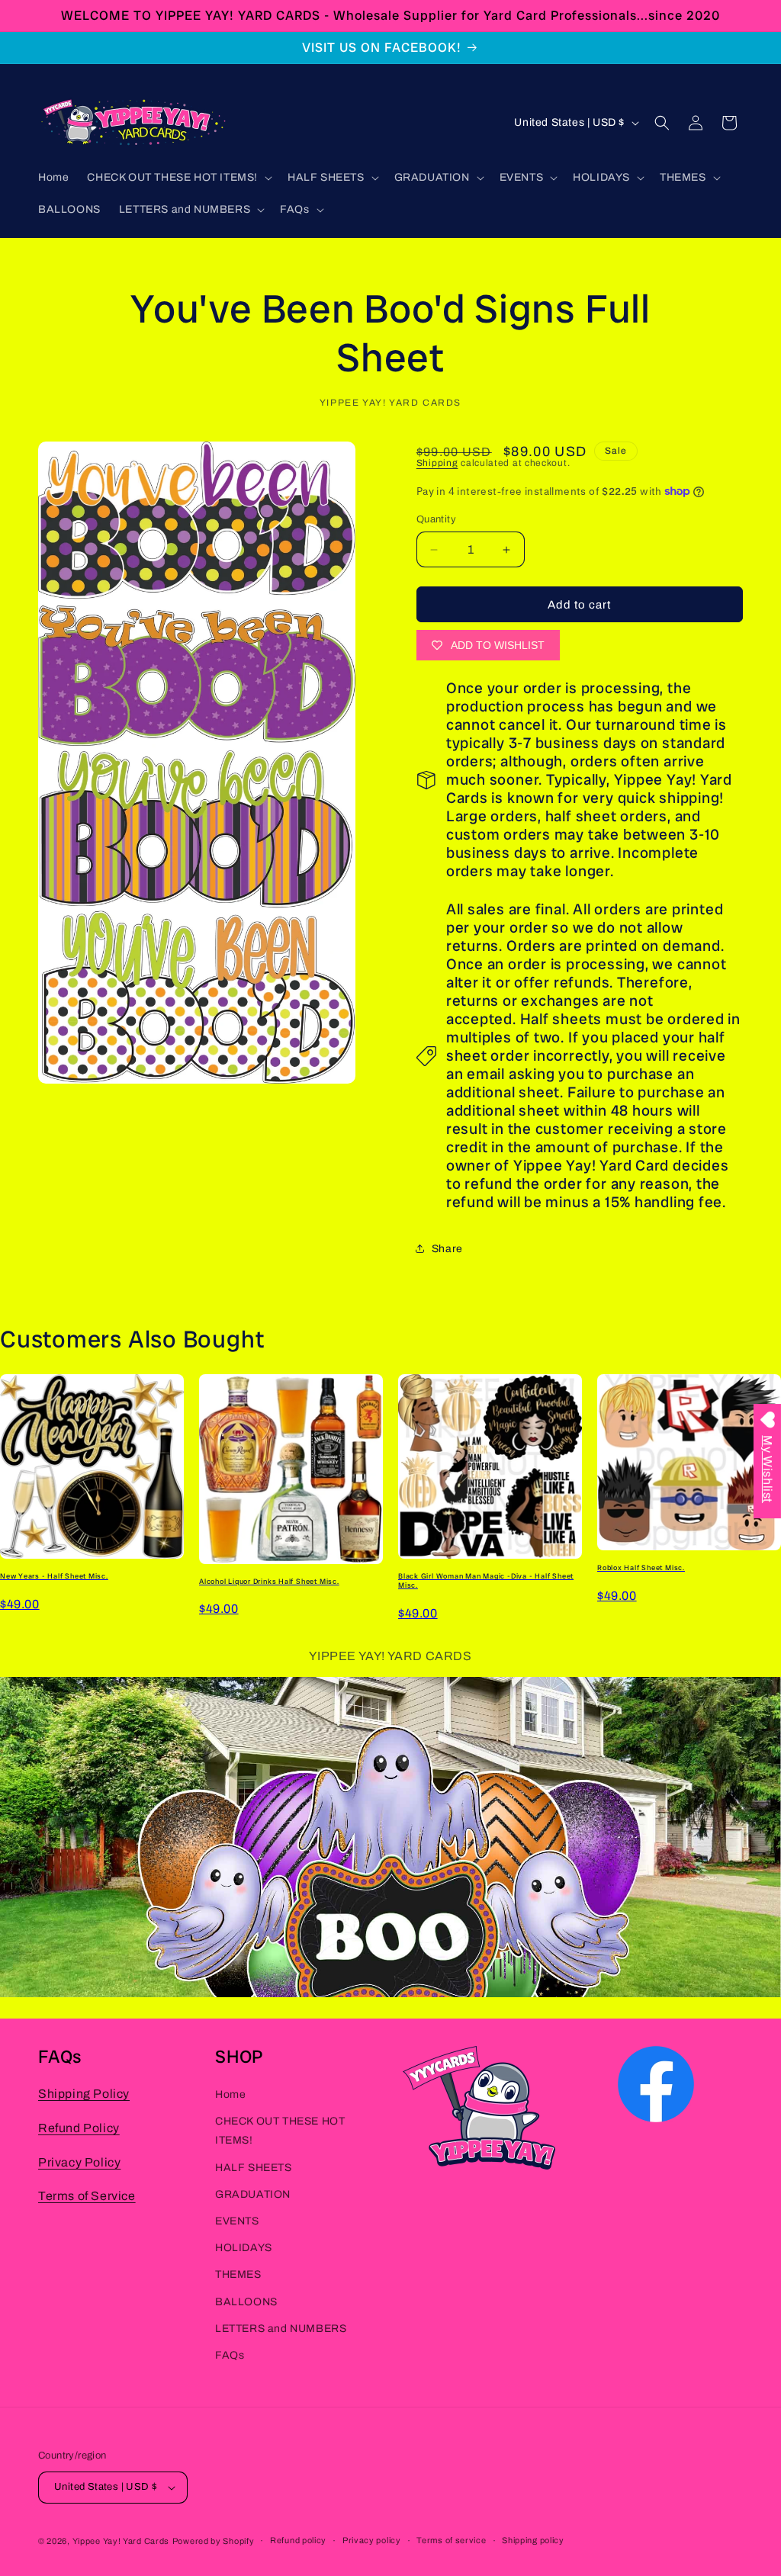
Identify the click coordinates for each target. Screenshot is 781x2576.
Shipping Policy (84, 2094)
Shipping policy (533, 2540)
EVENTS (237, 2221)
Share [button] (447, 1249)
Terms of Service (87, 2196)
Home (230, 2094)
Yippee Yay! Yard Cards (121, 2541)
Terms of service (451, 2540)
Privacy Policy (79, 2162)
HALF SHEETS (254, 2168)
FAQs (230, 2355)
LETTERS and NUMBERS (281, 2329)
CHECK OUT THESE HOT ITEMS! (280, 2131)
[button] (178, 178)
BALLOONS (246, 2302)
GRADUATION (253, 2194)
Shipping (437, 463)
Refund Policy (79, 2128)
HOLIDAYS (244, 2248)
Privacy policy (372, 2540)
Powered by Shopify (214, 2541)
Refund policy (298, 2540)
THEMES (238, 2274)
